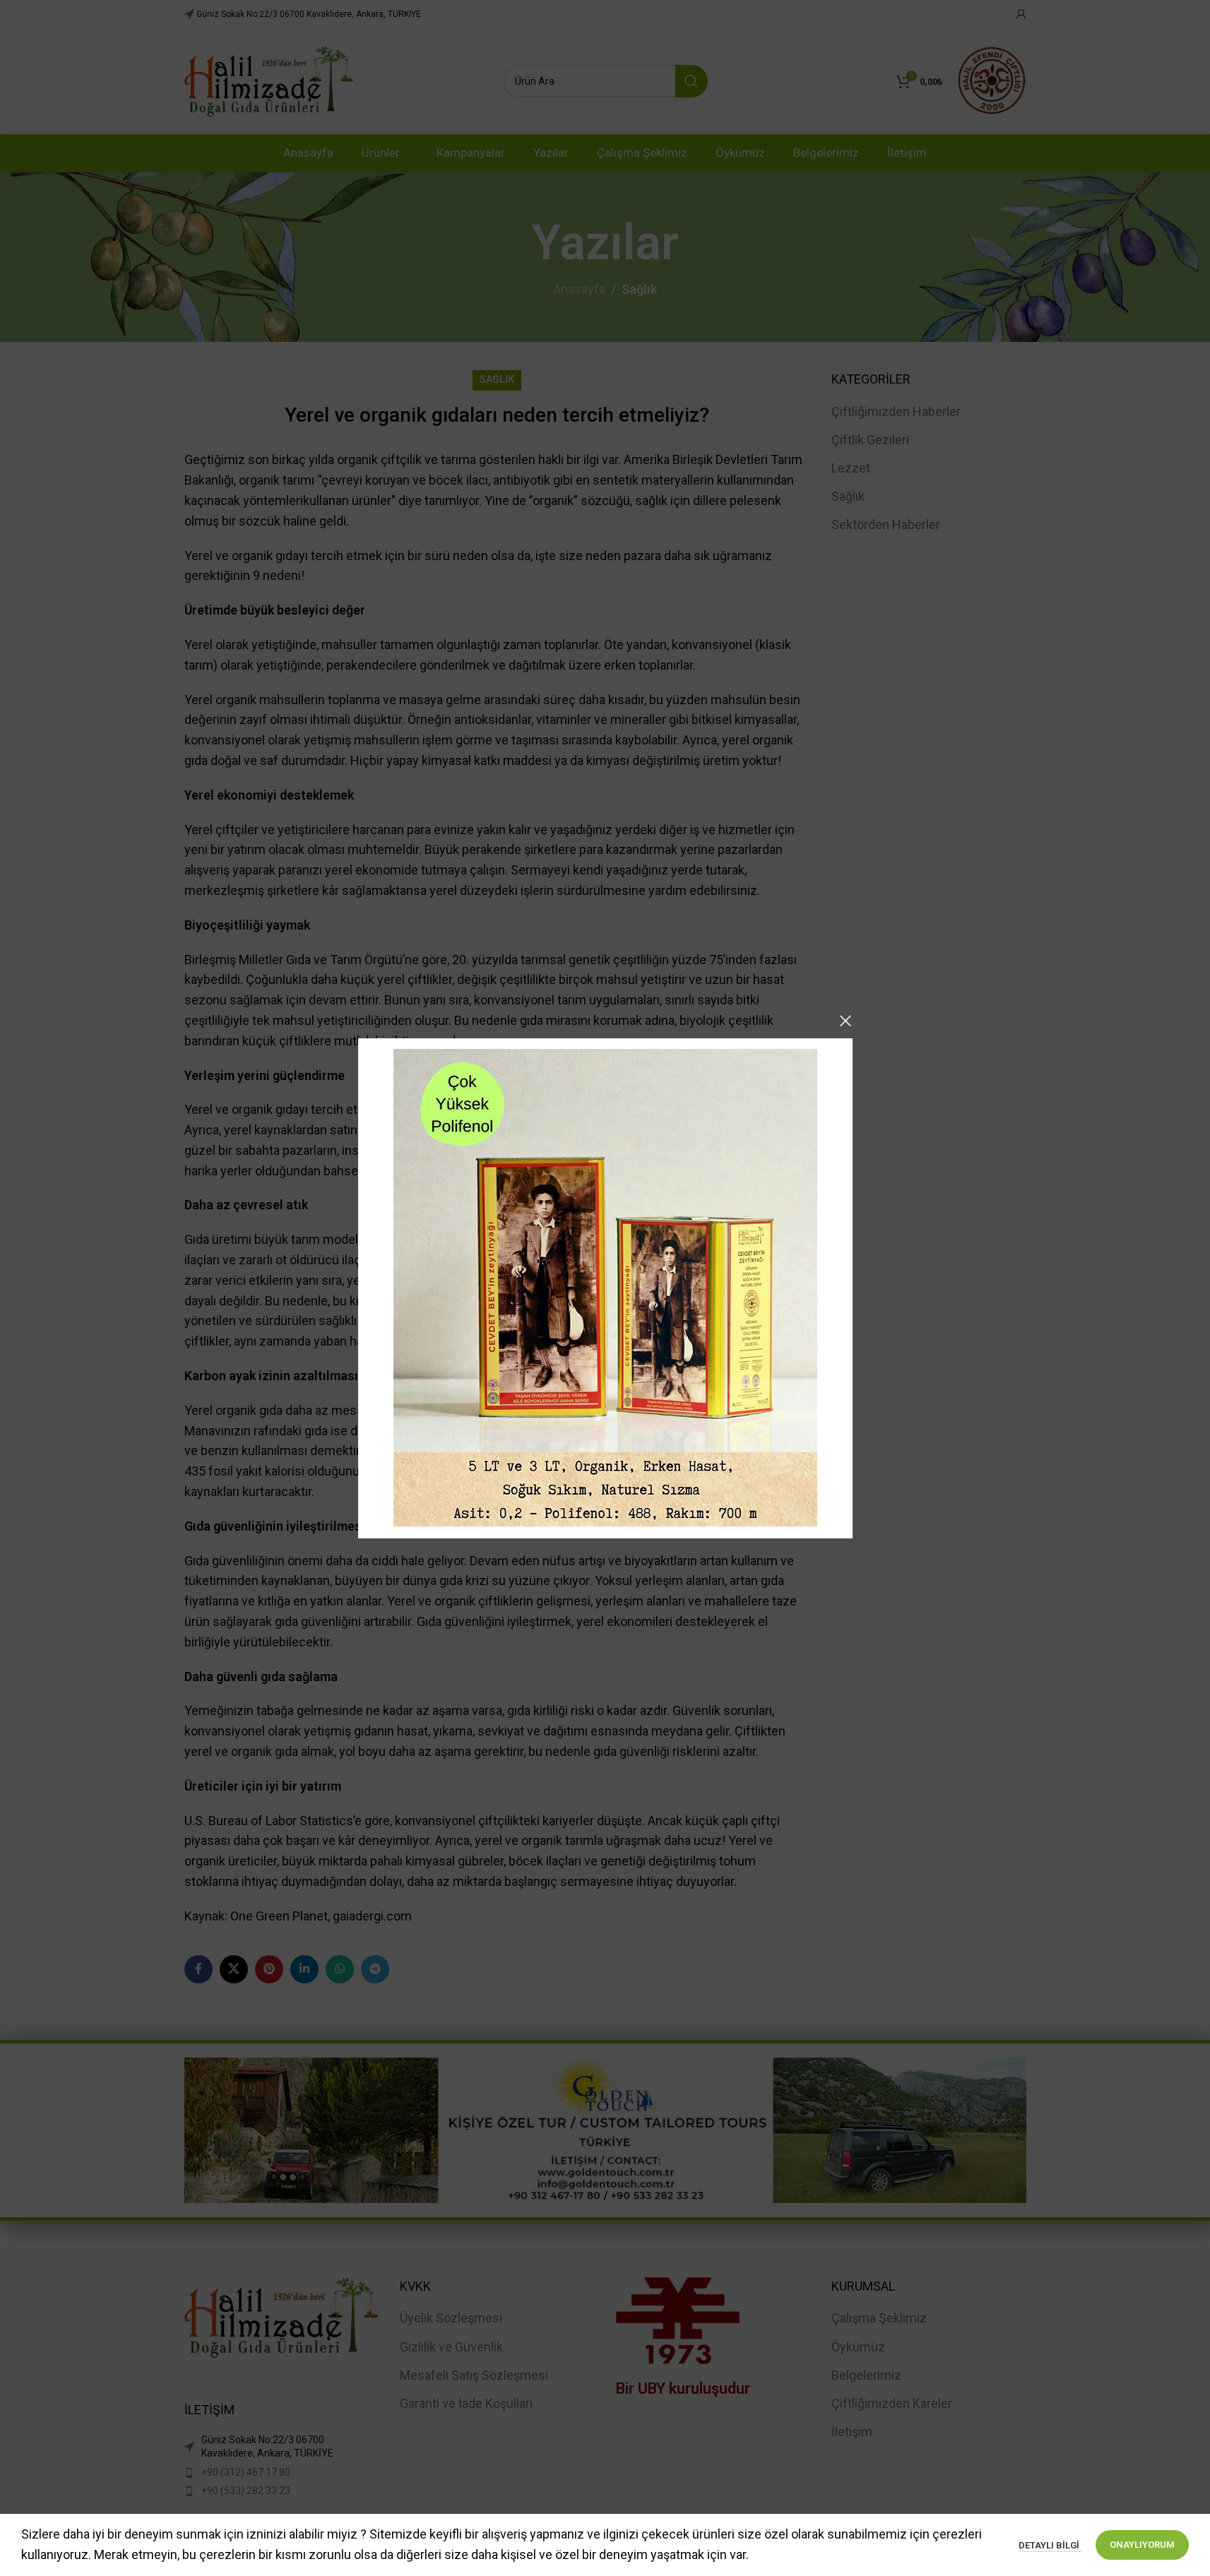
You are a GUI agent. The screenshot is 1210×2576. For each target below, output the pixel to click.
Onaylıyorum (1142, 2545)
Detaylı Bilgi (1050, 2545)
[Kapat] (846, 1021)
